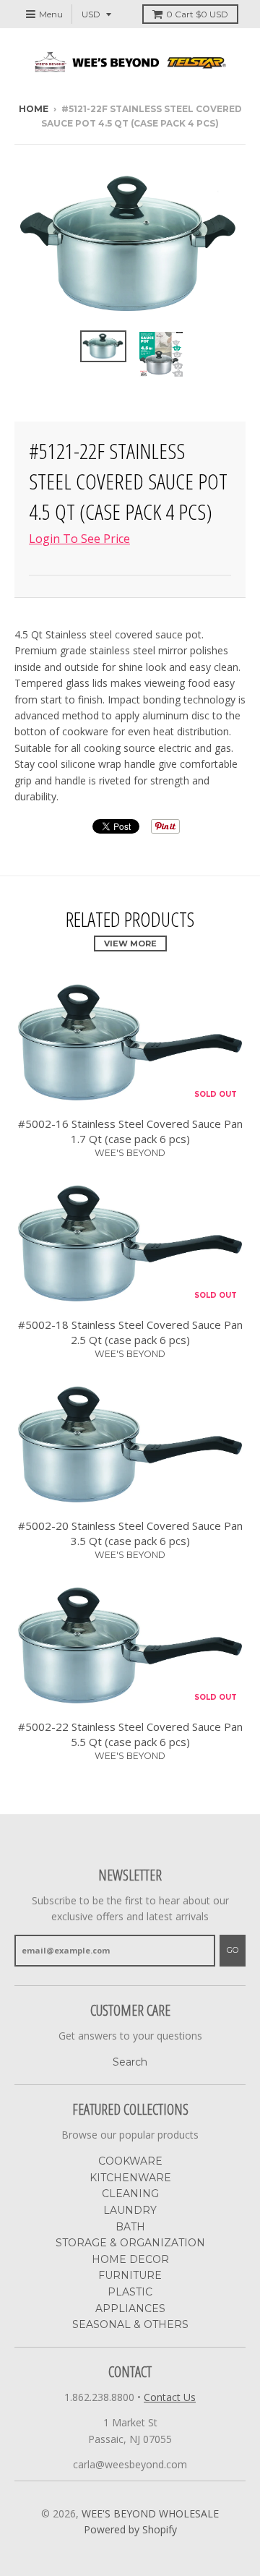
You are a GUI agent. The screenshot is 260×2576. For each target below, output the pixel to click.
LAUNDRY (130, 2210)
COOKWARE (130, 2161)
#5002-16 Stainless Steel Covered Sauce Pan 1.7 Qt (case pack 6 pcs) (130, 1131)
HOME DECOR (130, 2259)
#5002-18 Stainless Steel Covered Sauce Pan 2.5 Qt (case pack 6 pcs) (130, 1332)
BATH (130, 2227)
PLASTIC (130, 2292)
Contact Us (170, 2397)
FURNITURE (130, 2275)
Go (233, 1950)
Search (130, 2062)
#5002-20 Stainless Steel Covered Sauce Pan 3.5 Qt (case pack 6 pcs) (130, 1533)
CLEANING (130, 2194)
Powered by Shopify (130, 2529)
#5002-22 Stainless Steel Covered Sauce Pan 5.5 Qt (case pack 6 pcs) (130, 1734)
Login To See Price (79, 539)
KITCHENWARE (130, 2178)
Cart (197, 14)
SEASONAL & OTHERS (130, 2324)
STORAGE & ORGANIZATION (130, 2243)
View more (130, 943)
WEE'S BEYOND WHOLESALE (150, 2513)
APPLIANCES (130, 2308)
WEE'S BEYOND (130, 1153)
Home (34, 109)
